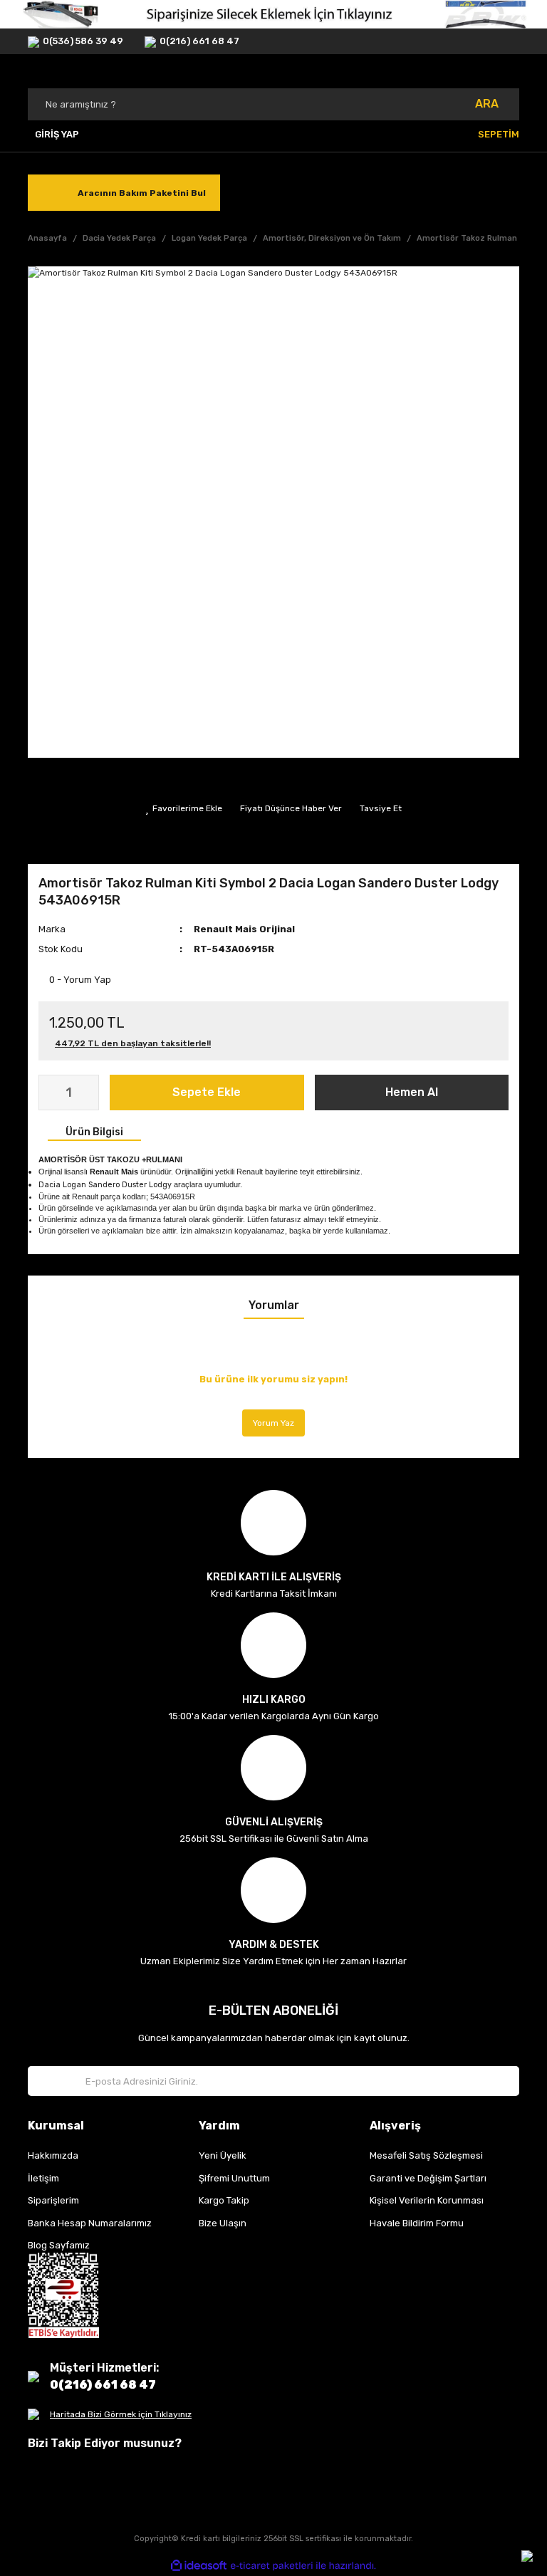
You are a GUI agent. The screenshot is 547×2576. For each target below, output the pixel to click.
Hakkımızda (53, 2155)
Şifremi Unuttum (234, 2178)
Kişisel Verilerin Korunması (427, 2200)
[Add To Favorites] (184, 808)
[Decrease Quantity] (50, 1093)
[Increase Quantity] (88, 1093)
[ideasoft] (199, 2566)
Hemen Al (412, 1092)
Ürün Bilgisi (94, 1132)
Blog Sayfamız (59, 2245)
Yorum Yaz (273, 1423)
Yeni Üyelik (223, 2155)
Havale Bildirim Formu (417, 2223)
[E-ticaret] (272, 2566)
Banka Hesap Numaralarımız (90, 2223)
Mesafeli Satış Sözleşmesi (426, 2155)
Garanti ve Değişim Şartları (428, 2178)
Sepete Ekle (207, 1092)
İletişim (43, 2178)
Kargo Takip (224, 2200)
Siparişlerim (53, 2200)
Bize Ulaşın (223, 2223)
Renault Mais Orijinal (244, 929)
